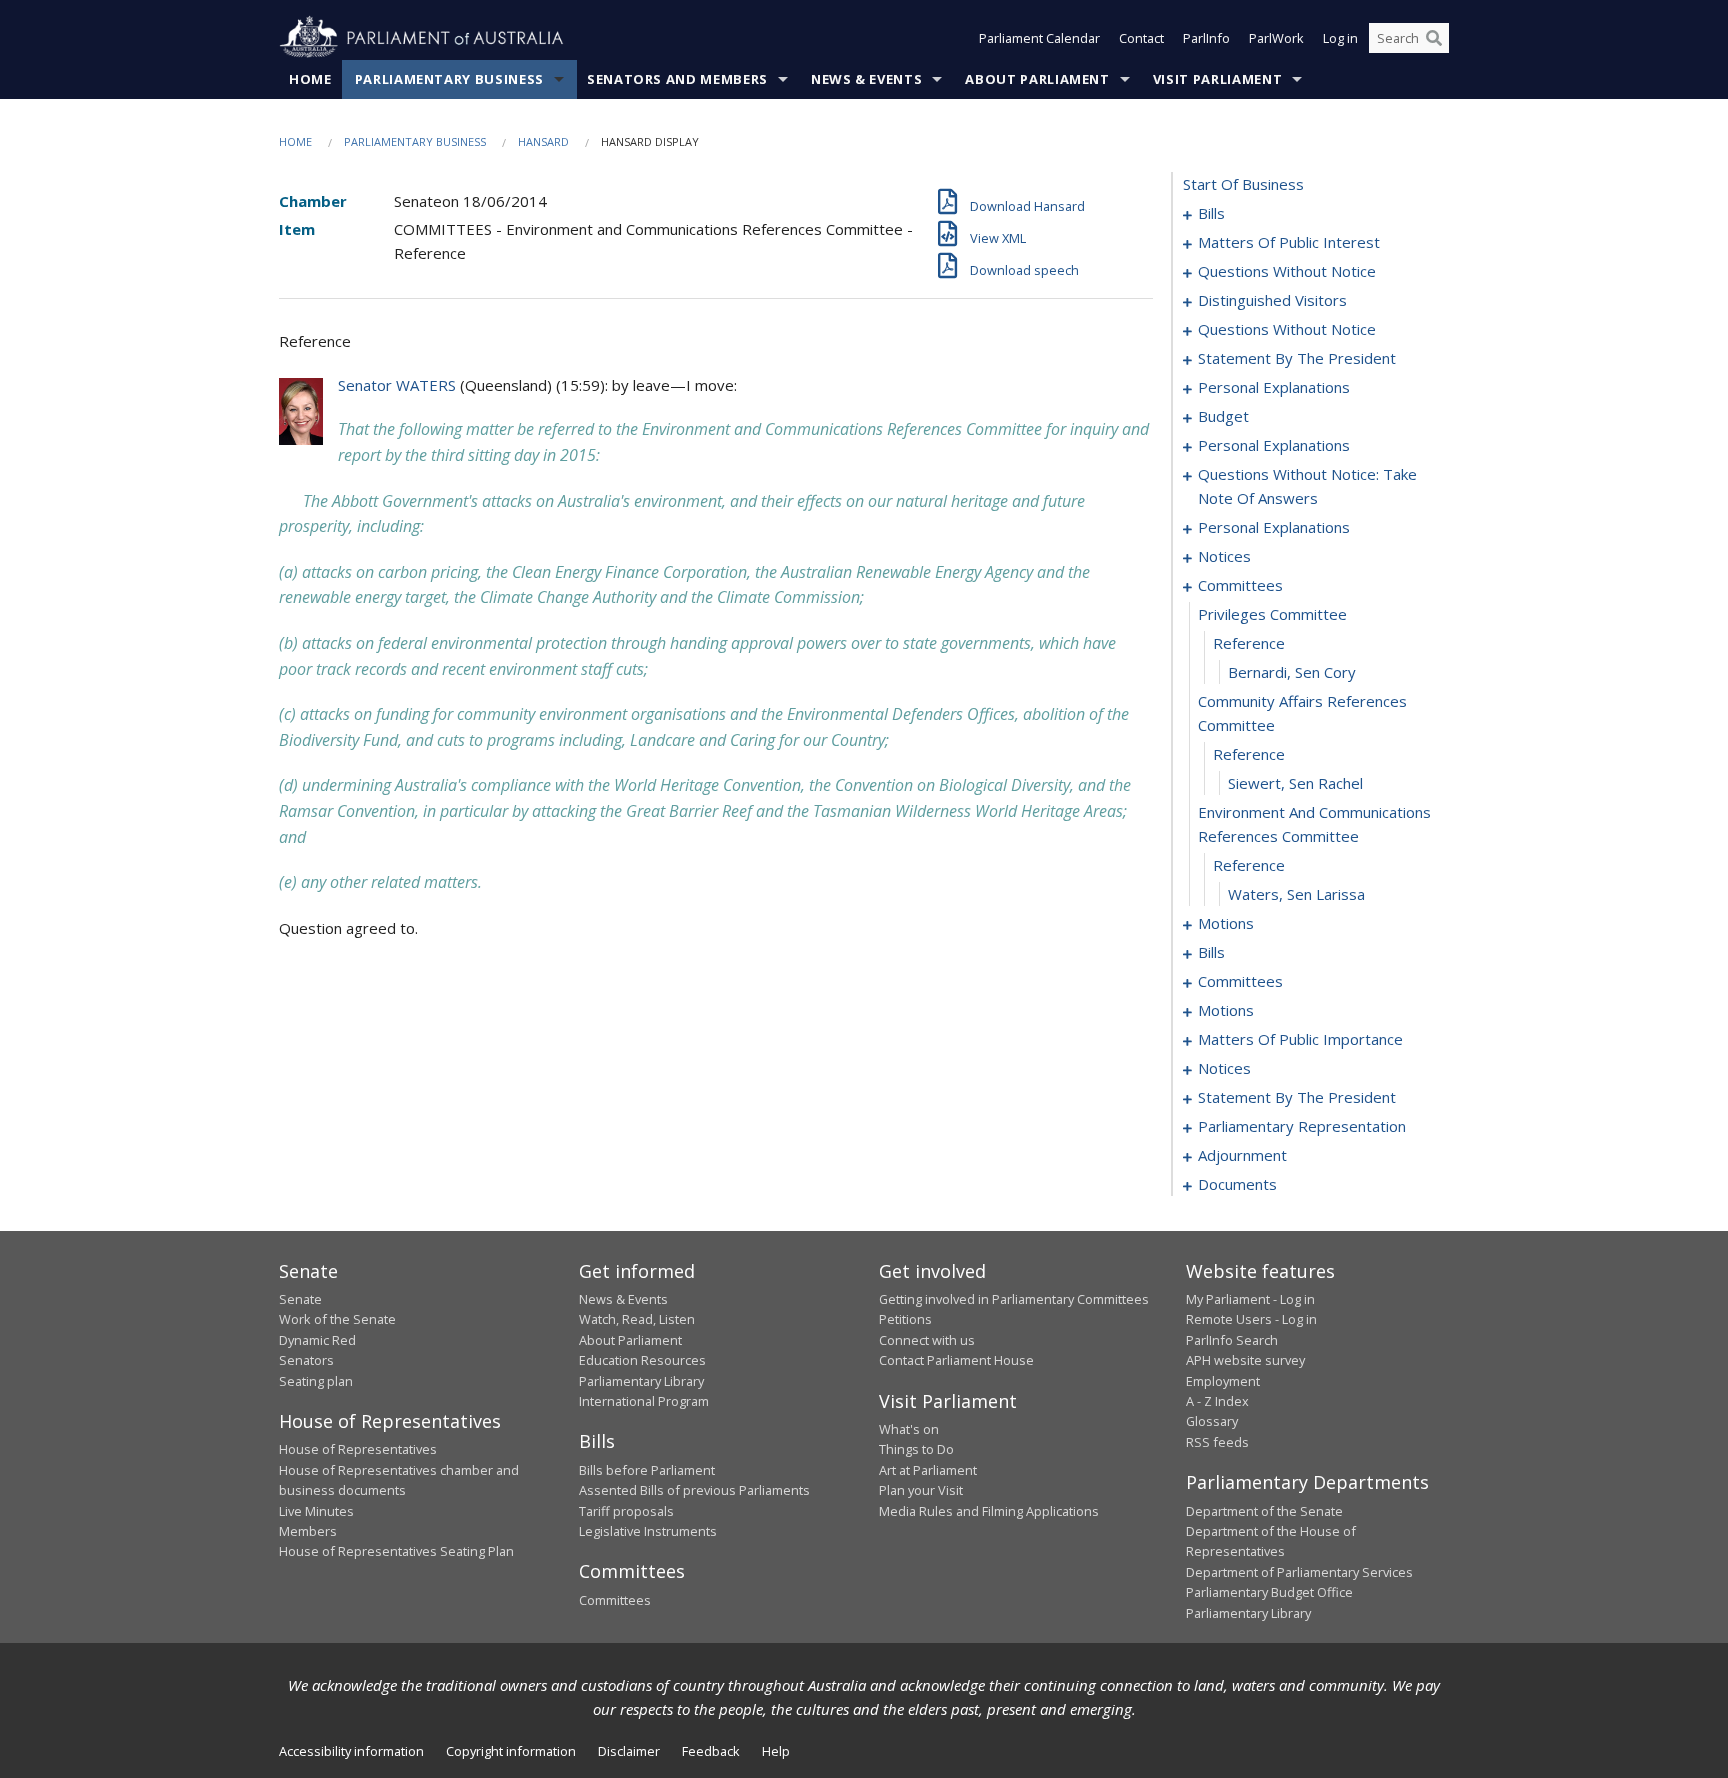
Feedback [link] (711, 1751)
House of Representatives (358, 1449)
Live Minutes (316, 1511)
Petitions (905, 1319)
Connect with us (927, 1340)
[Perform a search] (1434, 38)
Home (310, 79)
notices (1224, 556)
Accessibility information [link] (351, 1751)
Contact (1141, 38)
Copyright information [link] (511, 1751)
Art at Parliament (928, 1470)
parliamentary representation (1302, 1126)
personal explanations (1274, 387)
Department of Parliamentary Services (1299, 1572)
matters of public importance (1300, 1039)
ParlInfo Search (1232, 1340)
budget (1223, 416)
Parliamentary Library (641, 1381)
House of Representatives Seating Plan (396, 1551)
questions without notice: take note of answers (1307, 486)
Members (308, 1531)
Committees (615, 1600)
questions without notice (1287, 271)
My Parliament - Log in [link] (1250, 1299)
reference (1249, 643)
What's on (909, 1429)
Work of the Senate (337, 1319)
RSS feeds (1217, 1442)
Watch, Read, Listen (637, 1319)
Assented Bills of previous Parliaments (694, 1490)
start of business (1243, 184)
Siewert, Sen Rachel (1295, 783)
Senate (300, 1299)
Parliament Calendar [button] (1039, 38)
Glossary (1212, 1421)
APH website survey (1245, 1360)
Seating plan (316, 1381)
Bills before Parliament (647, 1470)
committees (1240, 585)
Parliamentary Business (449, 79)
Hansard (543, 141)
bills (1211, 213)
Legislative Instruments (648, 1531)
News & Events (866, 79)
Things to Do (916, 1449)
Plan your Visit (921, 1490)
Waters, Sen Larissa (1296, 894)
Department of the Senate (1264, 1511)
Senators (306, 1360)
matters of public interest (1289, 242)
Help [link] (776, 1751)
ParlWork (1276, 38)
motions (1226, 923)
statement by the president (1297, 358)
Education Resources (642, 1360)
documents (1237, 1184)
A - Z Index (1217, 1401)
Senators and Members (677, 79)
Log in (1340, 38)
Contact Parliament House (956, 1360)
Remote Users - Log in (1251, 1319)
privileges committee (1272, 614)
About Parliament (1037, 79)
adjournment (1242, 1155)
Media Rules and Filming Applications (989, 1511)
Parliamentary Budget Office (1269, 1592)
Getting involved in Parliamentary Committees (1014, 1299)
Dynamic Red (317, 1340)
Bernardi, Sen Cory (1292, 672)
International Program (644, 1401)
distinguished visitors (1272, 300)
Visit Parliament (1217, 79)
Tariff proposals (626, 1511)
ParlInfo (1206, 38)
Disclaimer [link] (629, 1751)
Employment (1223, 1381)
